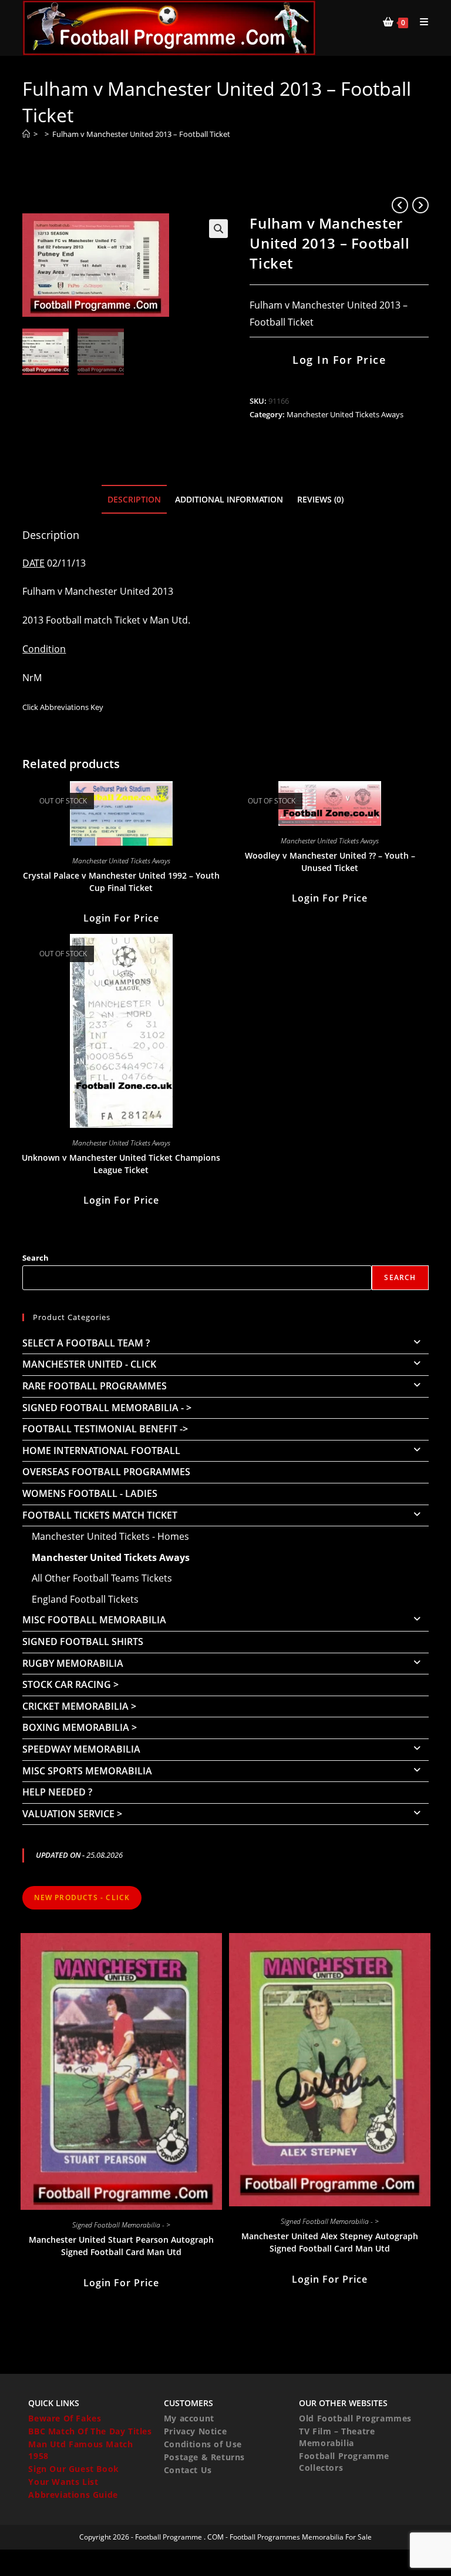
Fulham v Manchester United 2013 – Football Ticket (141, 134)
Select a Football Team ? (86, 1343)
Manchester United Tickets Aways (345, 414)
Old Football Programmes (355, 2418)
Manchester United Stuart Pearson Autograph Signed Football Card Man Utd (121, 2246)
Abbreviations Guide (73, 2495)
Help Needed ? (57, 1792)
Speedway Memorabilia (81, 1749)
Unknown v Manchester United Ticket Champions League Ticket (121, 1164)
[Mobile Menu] (420, 22)
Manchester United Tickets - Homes (110, 1536)
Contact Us (188, 2470)
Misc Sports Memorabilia (87, 1771)
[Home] (26, 134)
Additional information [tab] (229, 499)
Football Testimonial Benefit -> (105, 1429)
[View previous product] (400, 205)
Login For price (121, 918)
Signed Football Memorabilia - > (107, 1408)
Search (36, 1258)
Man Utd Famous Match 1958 (80, 2450)
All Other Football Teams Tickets (102, 1578)
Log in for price (339, 360)
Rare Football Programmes (95, 1386)
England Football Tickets (85, 1599)
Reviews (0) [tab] (320, 499)
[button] (218, 229)
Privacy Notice (195, 2431)
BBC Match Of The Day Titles (90, 2431)
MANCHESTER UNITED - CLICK (89, 1364)
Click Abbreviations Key (63, 707)
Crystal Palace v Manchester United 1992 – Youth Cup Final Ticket (121, 882)
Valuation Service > (72, 1814)
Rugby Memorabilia (73, 1663)
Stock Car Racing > (70, 1684)
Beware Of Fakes (65, 2418)
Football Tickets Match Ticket (100, 1515)
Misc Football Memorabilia (94, 1620)
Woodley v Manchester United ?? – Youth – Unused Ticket (330, 862)
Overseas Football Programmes (106, 1472)
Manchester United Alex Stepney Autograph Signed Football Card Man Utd (330, 2242)
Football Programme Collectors (344, 2462)
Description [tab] (134, 499)
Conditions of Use (203, 2444)
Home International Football (101, 1451)
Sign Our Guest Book (73, 2469)
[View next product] (420, 205)
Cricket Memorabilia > (79, 1706)
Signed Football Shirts (83, 1642)
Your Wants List (63, 2482)
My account (189, 2418)
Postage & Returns (204, 2457)
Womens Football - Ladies (90, 1493)
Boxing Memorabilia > (80, 1727)
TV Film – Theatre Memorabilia (337, 2437)
